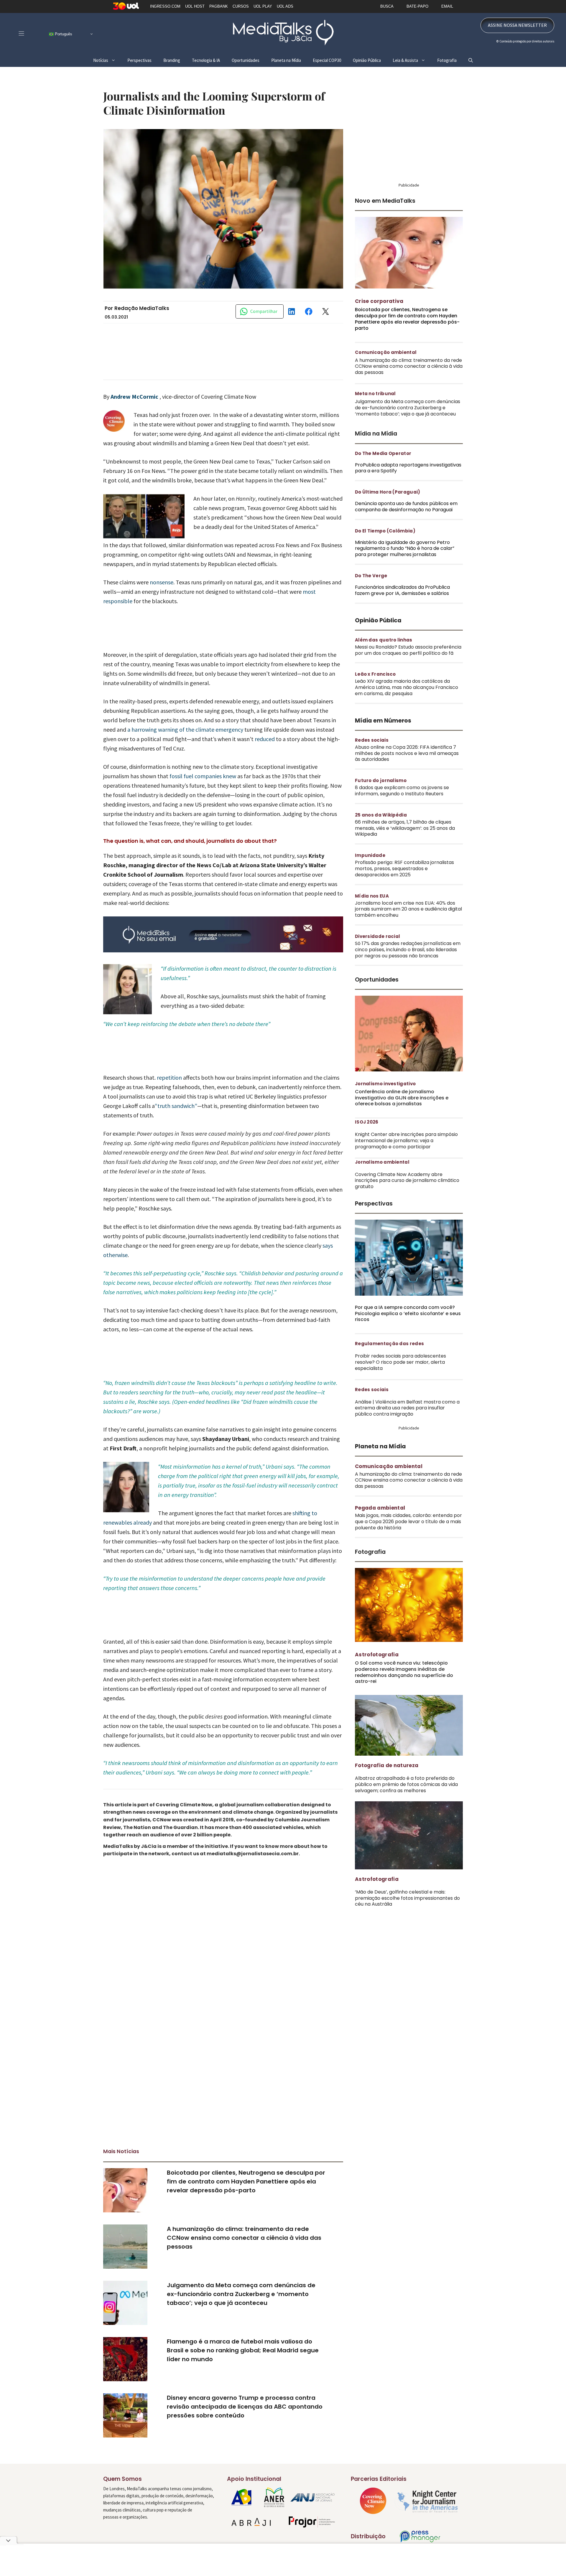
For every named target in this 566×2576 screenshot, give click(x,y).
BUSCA (387, 6)
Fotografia (447, 60)
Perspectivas (139, 60)
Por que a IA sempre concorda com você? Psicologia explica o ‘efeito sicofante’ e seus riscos (408, 1313)
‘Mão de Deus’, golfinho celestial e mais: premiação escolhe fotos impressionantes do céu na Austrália (407, 1898)
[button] (471, 60)
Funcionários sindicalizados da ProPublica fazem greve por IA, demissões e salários (402, 590)
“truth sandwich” (176, 1106)
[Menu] (21, 33)
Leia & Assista (405, 60)
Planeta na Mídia (286, 60)
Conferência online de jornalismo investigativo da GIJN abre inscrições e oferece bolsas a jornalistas (402, 1098)
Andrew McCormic (135, 396)
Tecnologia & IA (206, 60)
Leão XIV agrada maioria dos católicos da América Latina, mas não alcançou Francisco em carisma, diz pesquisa (407, 687)
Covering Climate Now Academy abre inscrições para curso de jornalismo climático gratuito (407, 1181)
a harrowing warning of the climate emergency (185, 729)
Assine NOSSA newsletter (517, 25)
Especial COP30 (327, 60)
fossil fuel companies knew (203, 776)
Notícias (101, 60)
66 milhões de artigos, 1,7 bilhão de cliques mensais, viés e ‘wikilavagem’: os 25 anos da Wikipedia (405, 828)
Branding (172, 60)
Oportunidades (246, 60)
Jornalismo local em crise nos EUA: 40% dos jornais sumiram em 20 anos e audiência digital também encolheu (408, 909)
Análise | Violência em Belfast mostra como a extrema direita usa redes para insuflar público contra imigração (407, 1408)
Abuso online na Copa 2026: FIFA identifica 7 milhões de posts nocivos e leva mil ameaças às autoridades (407, 753)
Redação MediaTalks (142, 308)
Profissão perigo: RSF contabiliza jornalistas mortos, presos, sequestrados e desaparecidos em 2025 (404, 869)
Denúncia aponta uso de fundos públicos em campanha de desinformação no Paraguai (406, 507)
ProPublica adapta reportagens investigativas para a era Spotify (408, 468)
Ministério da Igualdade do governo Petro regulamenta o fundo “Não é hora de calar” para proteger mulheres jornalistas (405, 549)
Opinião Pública (367, 60)
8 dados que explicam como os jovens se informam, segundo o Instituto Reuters (402, 791)
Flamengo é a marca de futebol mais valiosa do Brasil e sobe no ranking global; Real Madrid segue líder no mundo (243, 2350)
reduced (265, 739)
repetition (169, 1077)
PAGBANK (219, 6)
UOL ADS (285, 6)
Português (63, 34)
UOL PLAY (263, 6)
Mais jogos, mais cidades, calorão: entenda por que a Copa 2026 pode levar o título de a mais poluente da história (408, 1522)
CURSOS (241, 6)
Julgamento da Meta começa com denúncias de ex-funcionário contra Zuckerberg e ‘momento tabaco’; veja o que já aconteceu (241, 2294)
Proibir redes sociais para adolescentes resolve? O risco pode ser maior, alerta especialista (400, 1362)
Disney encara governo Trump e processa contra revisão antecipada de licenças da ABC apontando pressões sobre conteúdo (245, 2407)
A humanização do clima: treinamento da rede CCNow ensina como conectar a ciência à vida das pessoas (244, 2238)
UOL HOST (195, 6)
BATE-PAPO (417, 6)
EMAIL (447, 6)
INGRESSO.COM (165, 6)
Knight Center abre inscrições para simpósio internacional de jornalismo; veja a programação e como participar (406, 1141)
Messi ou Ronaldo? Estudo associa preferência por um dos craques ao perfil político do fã (408, 650)
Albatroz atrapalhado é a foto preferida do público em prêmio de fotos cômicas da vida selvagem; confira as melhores (406, 1784)
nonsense (162, 582)
